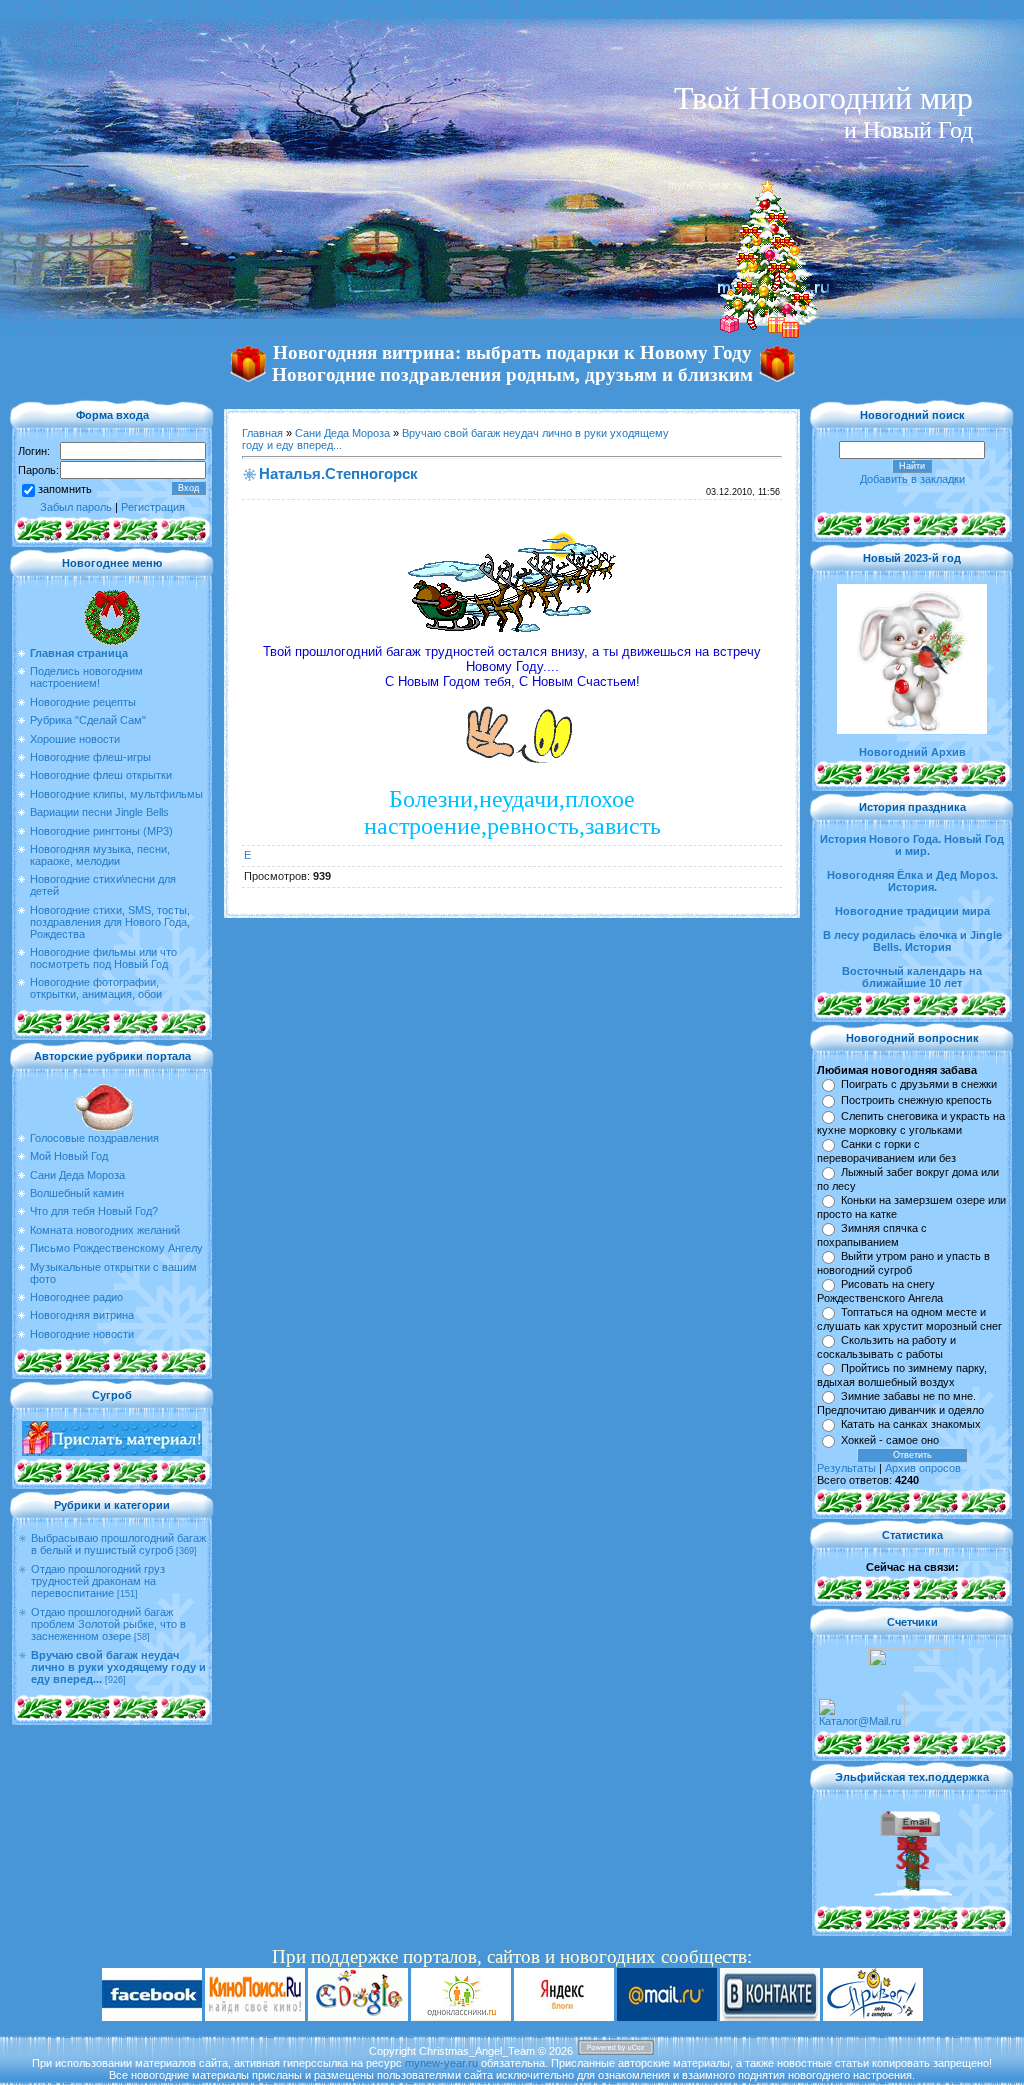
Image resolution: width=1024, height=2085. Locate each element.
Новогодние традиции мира (912, 911)
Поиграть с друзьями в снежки (919, 1084)
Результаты (846, 1468)
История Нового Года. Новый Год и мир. (912, 845)
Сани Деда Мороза (342, 433)
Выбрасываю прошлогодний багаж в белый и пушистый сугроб (118, 1544)
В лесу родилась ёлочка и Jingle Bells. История (912, 941)
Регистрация (153, 507)
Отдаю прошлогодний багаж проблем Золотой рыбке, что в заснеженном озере (108, 1624)
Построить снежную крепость (916, 1100)
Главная (262, 433)
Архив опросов (923, 1468)
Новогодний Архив (912, 752)
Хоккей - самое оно (890, 1440)
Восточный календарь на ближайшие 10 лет (912, 977)
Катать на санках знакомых (911, 1424)
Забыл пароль (76, 507)
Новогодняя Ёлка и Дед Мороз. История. (912, 881)
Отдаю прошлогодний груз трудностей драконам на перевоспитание (98, 1581)
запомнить (65, 489)
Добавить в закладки (912, 479)
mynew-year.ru (441, 2063)
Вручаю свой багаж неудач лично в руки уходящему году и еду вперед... (118, 1667)
